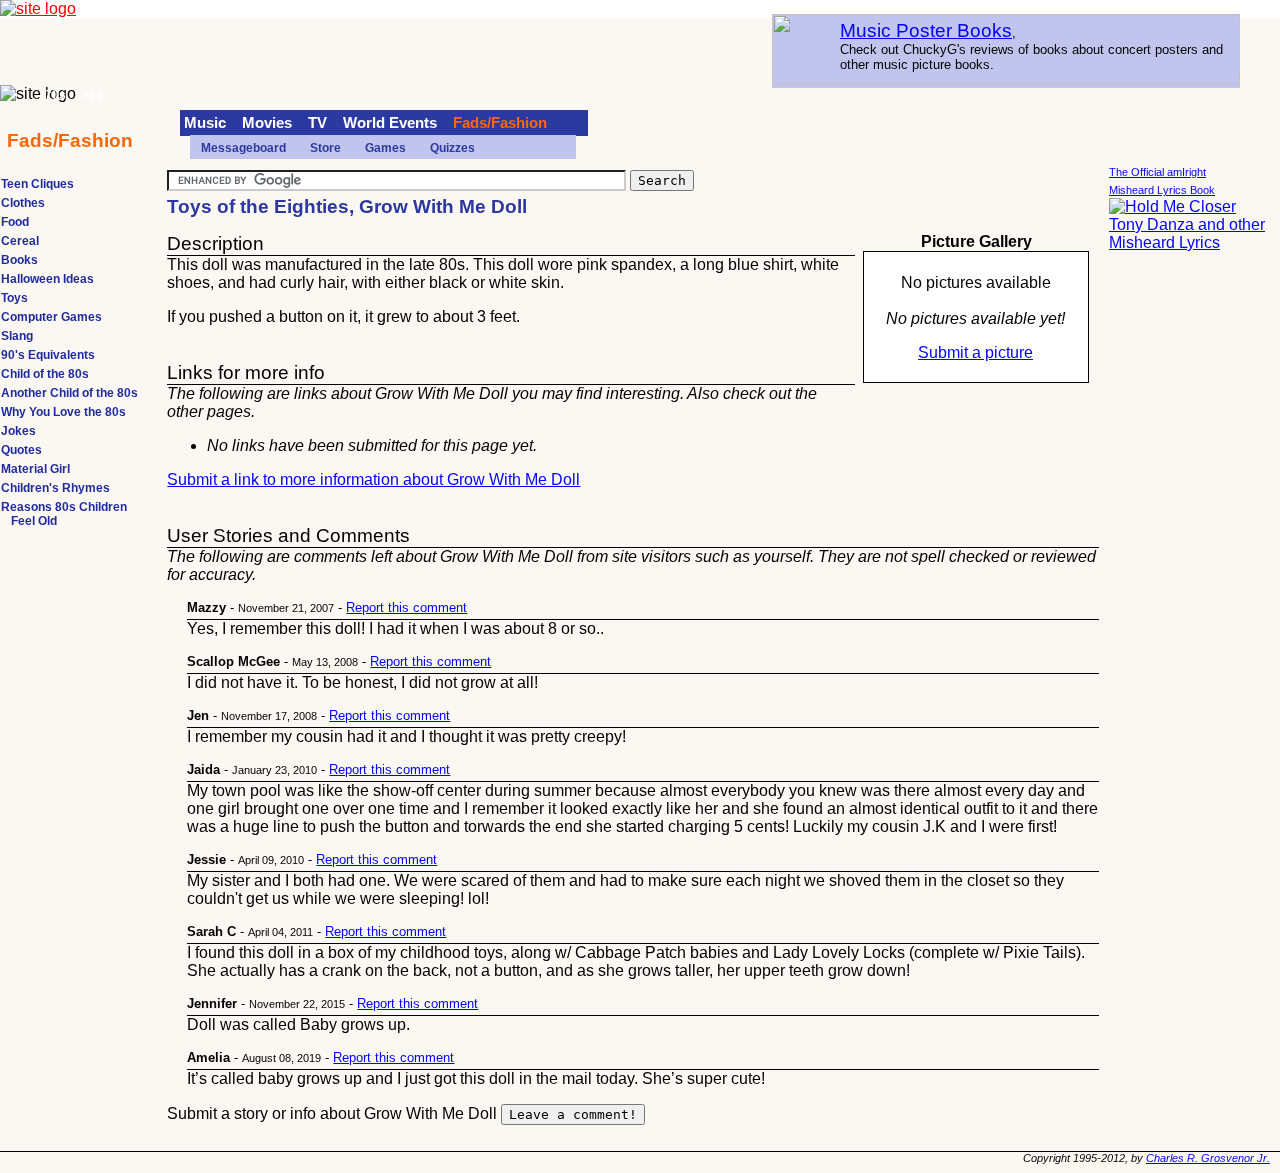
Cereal (20, 241)
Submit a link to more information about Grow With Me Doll (373, 479)
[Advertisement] (1189, 570)
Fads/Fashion (500, 123)
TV (317, 123)
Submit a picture (975, 352)
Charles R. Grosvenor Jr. (1208, 1158)
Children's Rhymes (55, 488)
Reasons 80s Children (64, 507)
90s (92, 95)
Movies (267, 123)
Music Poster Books (926, 30)
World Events (390, 123)
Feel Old (34, 521)
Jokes (18, 431)
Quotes (21, 450)
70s (55, 95)
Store (325, 148)
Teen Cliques (37, 184)
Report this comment (406, 607)
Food (15, 222)
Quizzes (452, 148)
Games (385, 148)
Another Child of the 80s (69, 393)
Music (205, 123)
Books (19, 260)
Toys (14, 298)
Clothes (23, 203)
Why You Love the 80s (63, 412)
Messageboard (243, 148)
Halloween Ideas (47, 279)
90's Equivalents (48, 355)
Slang (17, 336)
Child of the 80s (45, 374)
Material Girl (35, 469)
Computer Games (51, 317)
